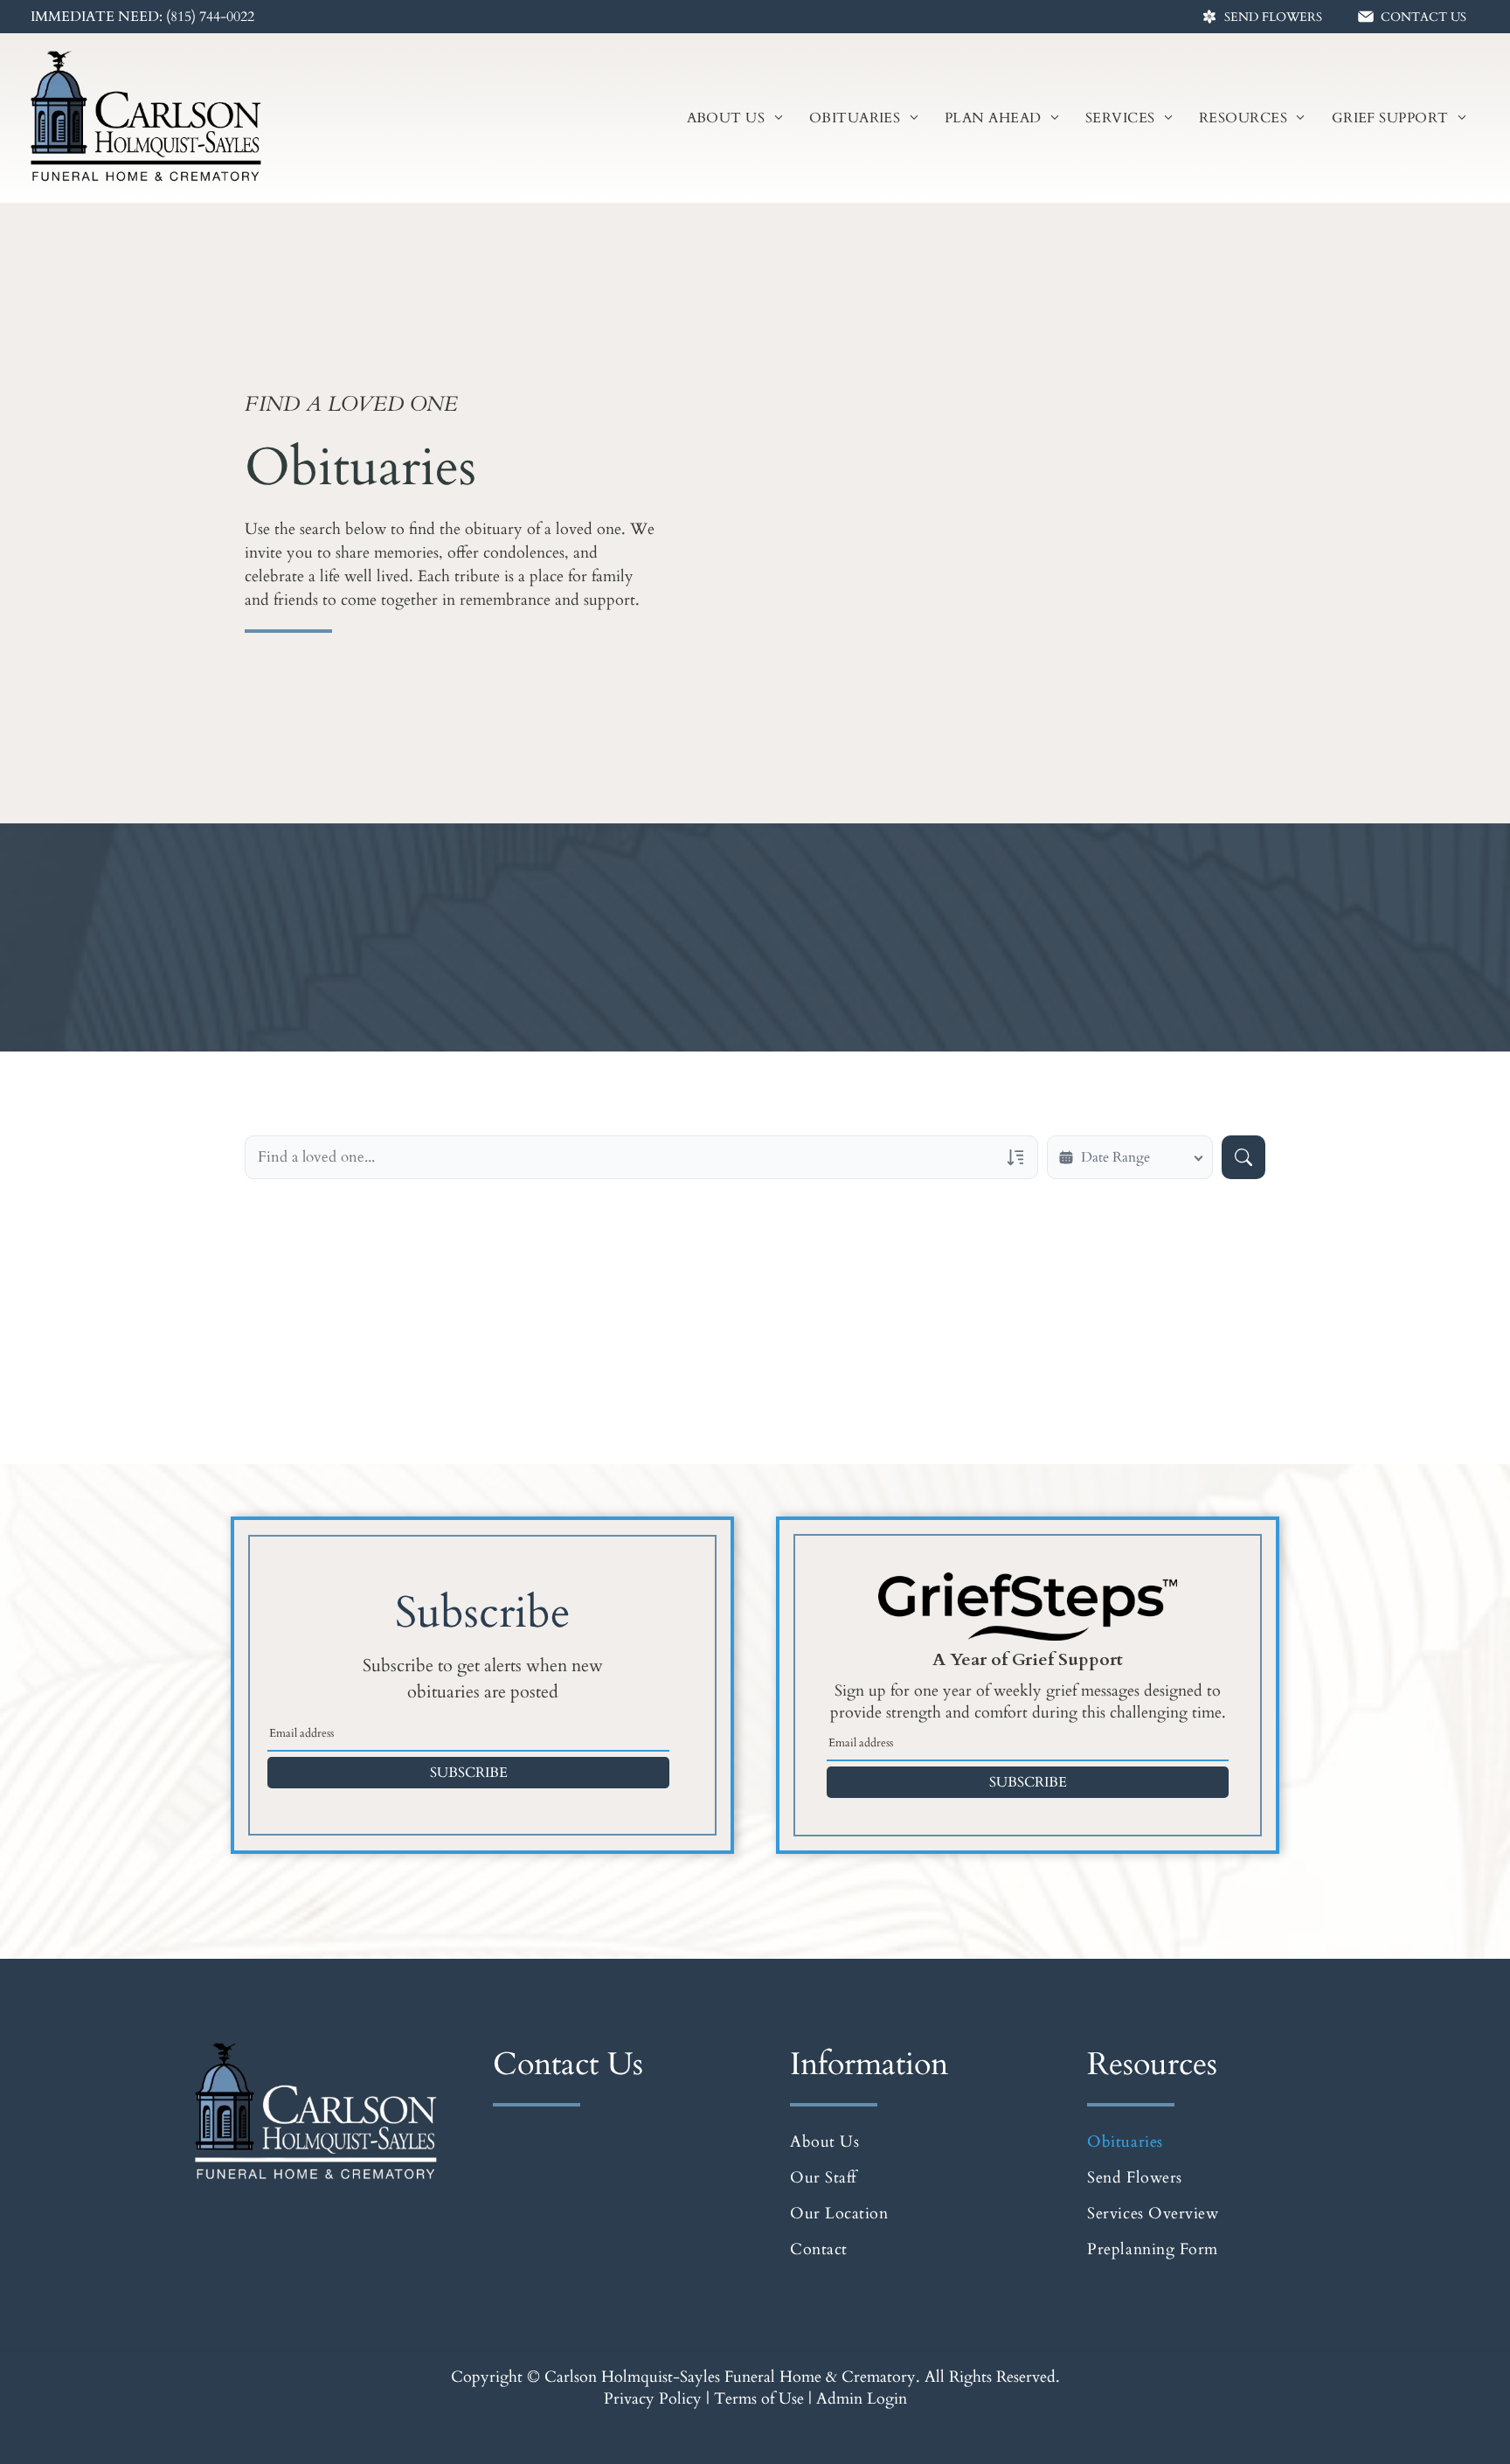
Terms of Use (759, 2399)
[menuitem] (735, 118)
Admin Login (862, 2399)
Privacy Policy (653, 2399)
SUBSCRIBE (469, 1773)
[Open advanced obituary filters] (1015, 1157)
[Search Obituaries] (1243, 1157)
